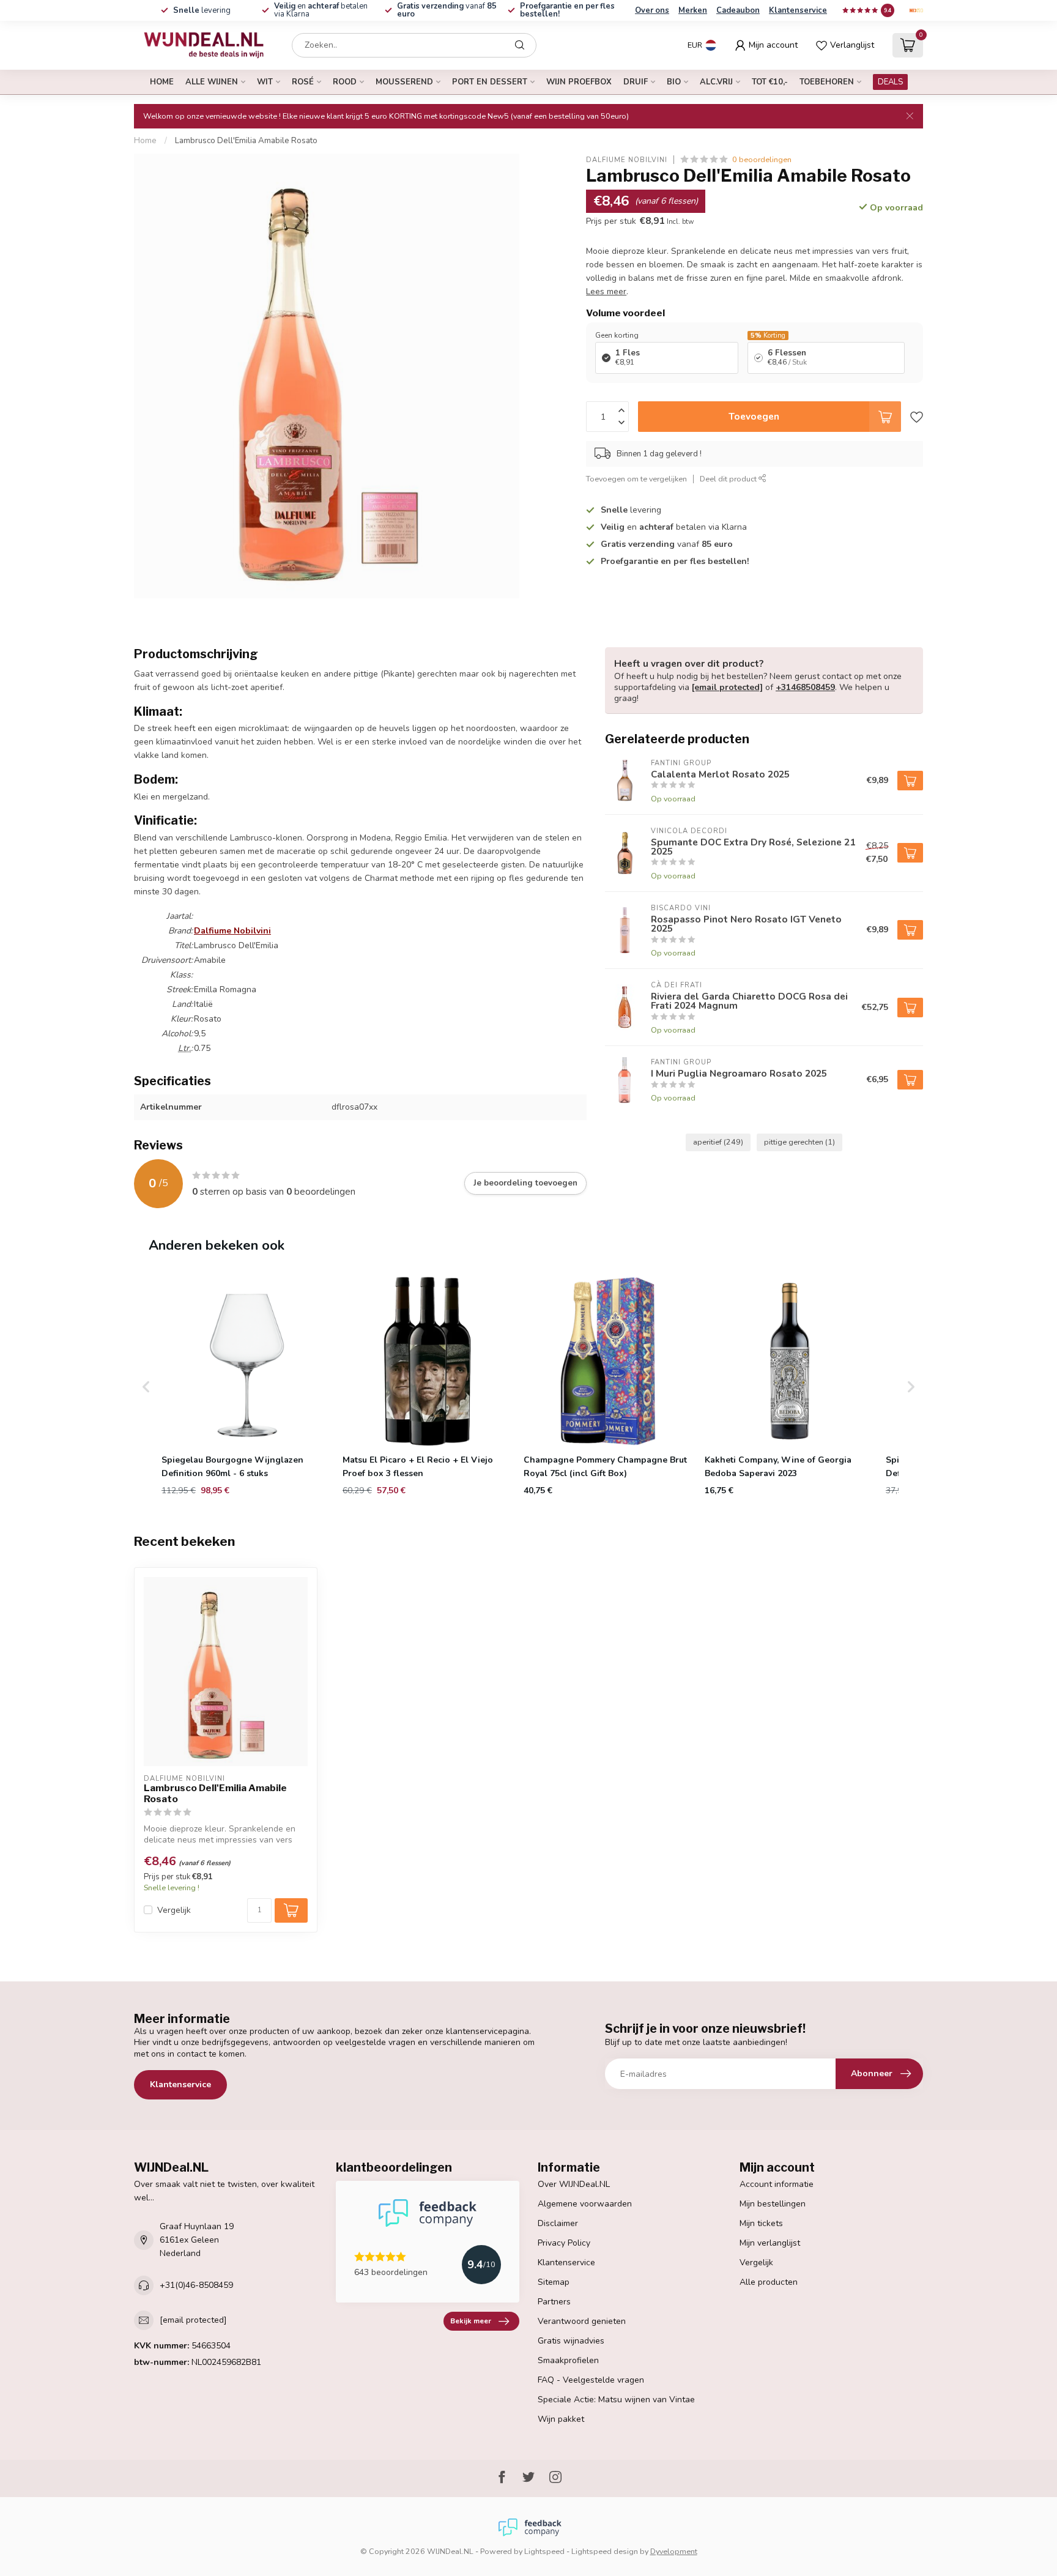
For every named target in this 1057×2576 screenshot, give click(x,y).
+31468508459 (805, 687)
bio (674, 82)
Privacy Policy (564, 2243)
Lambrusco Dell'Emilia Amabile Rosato (246, 141)
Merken (693, 10)
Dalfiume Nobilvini (627, 159)
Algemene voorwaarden (585, 2204)
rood (345, 82)
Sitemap (554, 2282)
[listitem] (247, 1387)
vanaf (447, 10)
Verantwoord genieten (582, 2321)
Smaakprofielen (568, 2360)
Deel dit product (729, 478)
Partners (554, 2302)
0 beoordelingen (762, 159)
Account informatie (777, 2184)
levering (202, 10)
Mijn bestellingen (773, 2204)
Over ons (652, 10)
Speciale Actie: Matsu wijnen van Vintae (616, 2400)
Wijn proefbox (579, 82)
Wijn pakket (561, 2419)
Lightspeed (544, 2551)
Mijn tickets (761, 2223)
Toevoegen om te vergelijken (636, 478)
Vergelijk (174, 1910)
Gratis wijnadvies (571, 2341)
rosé (303, 82)
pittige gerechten (799, 1142)
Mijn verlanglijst (770, 2243)
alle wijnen (212, 82)
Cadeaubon (738, 10)
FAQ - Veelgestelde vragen (591, 2380)
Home (162, 82)
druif (636, 82)
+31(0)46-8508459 (196, 2285)
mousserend (404, 82)
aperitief (718, 1142)
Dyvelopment (674, 2551)
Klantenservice (798, 10)
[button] (146, 1387)
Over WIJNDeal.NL (574, 2184)
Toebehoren (827, 82)
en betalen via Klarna (321, 10)
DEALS (890, 82)
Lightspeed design (605, 2551)
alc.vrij (716, 82)
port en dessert (490, 82)
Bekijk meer (471, 2321)
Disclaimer (558, 2223)
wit (265, 82)
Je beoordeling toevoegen (525, 1183)
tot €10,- (770, 82)
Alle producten (769, 2282)
